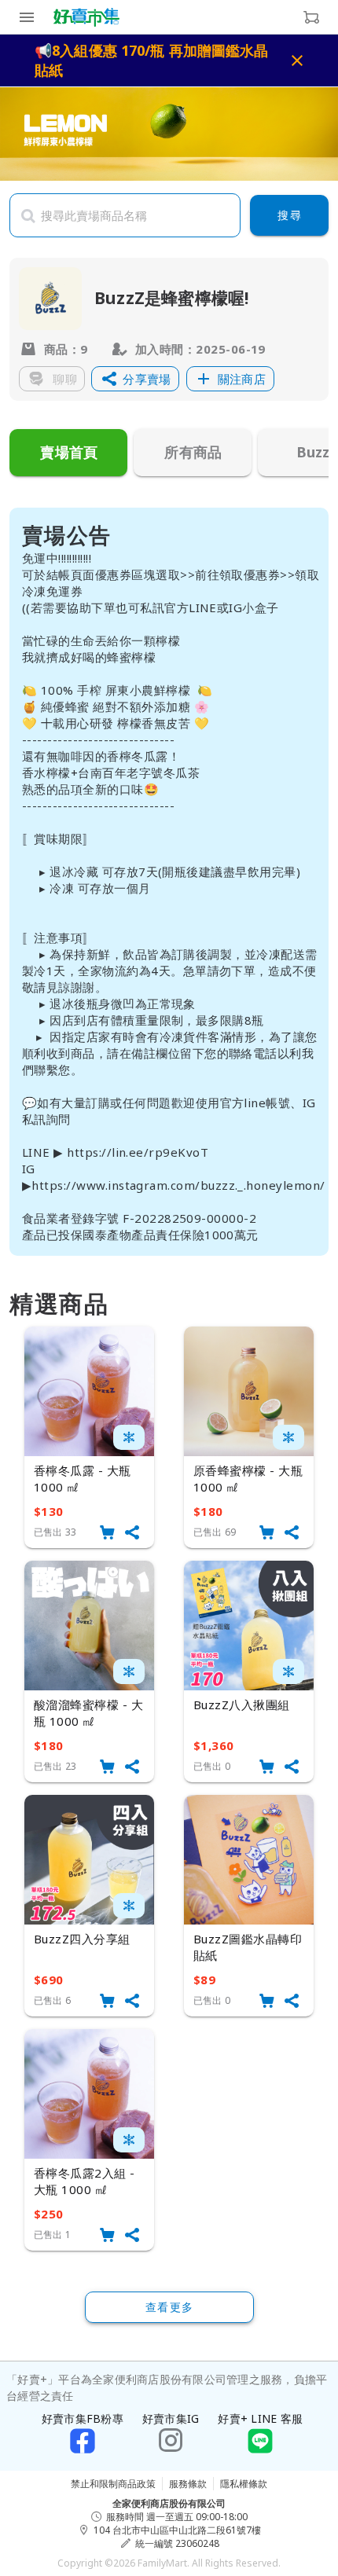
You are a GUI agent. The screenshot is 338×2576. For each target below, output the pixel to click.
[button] (135, 379)
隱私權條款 (244, 2484)
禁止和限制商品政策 (113, 2484)
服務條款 (188, 2484)
